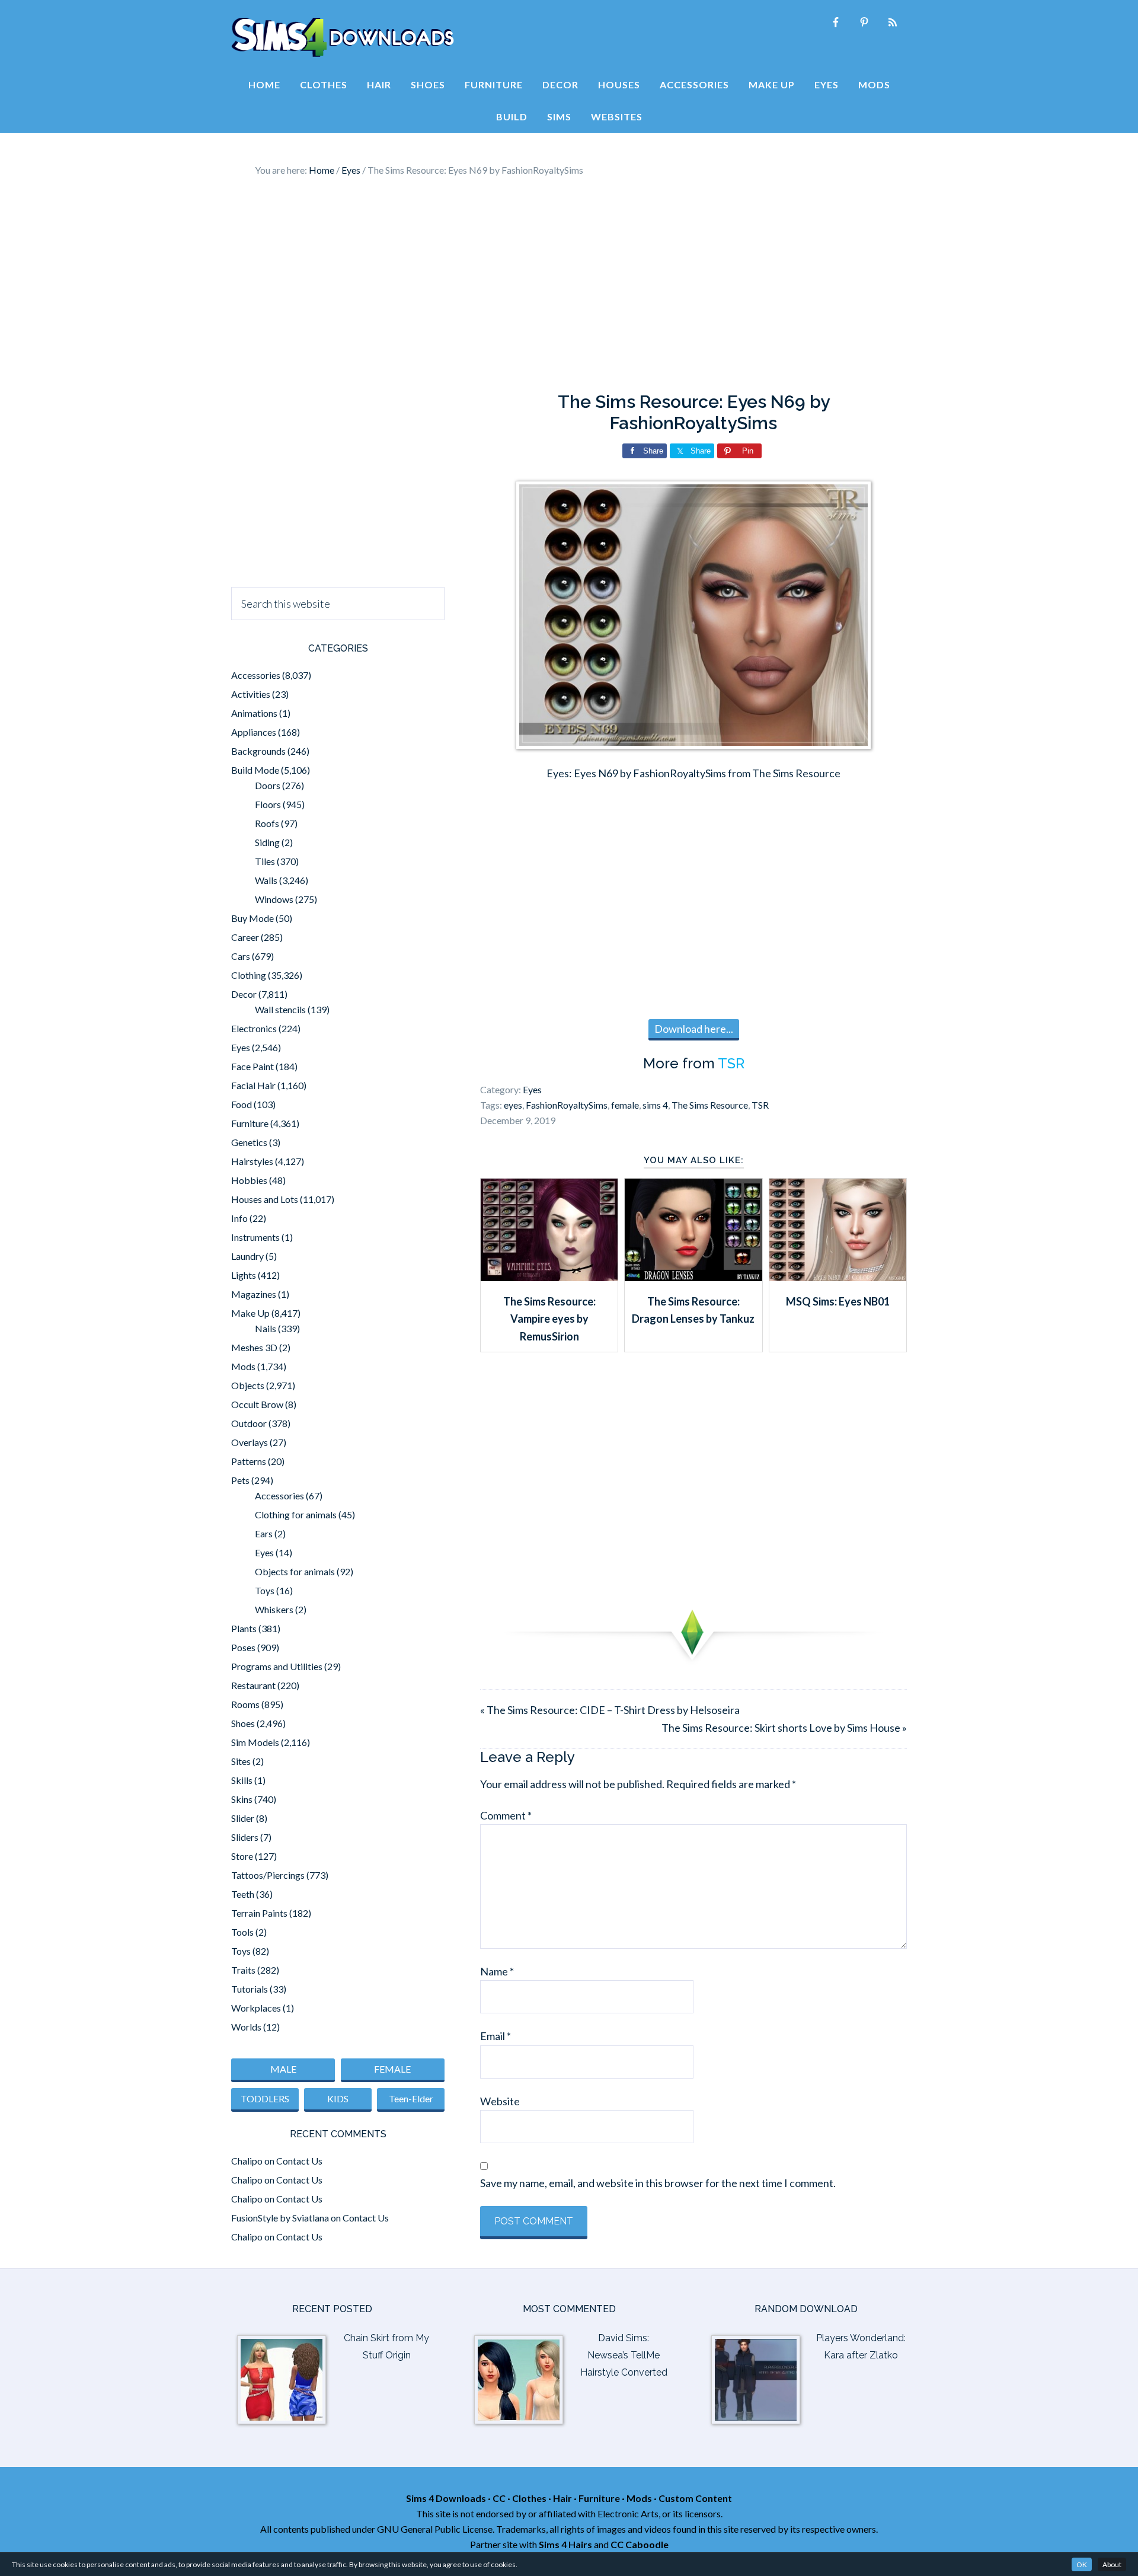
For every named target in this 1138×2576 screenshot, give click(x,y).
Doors (268, 785)
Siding (267, 842)
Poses (243, 1647)
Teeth (243, 1894)
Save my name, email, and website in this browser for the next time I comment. (658, 2183)
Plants (244, 1628)
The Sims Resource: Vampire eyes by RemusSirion (549, 1319)
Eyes (532, 1089)
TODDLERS (265, 2098)
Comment (506, 1815)
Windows (274, 899)
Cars (241, 956)
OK (1082, 2564)
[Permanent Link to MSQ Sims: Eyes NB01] (838, 1277)
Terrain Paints (259, 1913)
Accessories (256, 675)
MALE (283, 2069)
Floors (268, 804)
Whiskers (274, 1609)
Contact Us (299, 2161)
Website (500, 2101)
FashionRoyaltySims (567, 1105)
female (625, 1105)
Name (497, 1971)
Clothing (249, 975)
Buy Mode (252, 918)
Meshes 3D (254, 1347)
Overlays (250, 1442)
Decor (244, 994)
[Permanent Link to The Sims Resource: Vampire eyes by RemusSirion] (549, 1277)
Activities (251, 694)
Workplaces (256, 2008)
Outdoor (249, 1423)
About (1112, 2564)
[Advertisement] (569, 285)
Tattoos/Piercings (268, 1875)
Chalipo (247, 2161)
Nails (266, 1328)
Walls (266, 880)
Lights (244, 1275)
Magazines (254, 1294)
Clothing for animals (296, 1514)
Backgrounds (258, 751)
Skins (242, 1799)
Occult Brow (257, 1404)
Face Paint (252, 1066)
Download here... (694, 1029)
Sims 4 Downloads (343, 37)
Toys (265, 1590)
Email (496, 2036)
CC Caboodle (640, 2544)
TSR (731, 1063)
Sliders (245, 1837)
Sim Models (255, 1742)
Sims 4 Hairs (565, 2544)
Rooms (245, 1704)
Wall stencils (280, 1009)
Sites (241, 1761)
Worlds (246, 2027)
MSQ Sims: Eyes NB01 (838, 1301)
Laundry (247, 1256)
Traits (243, 1970)
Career (245, 937)
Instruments (255, 1237)
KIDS (338, 2098)
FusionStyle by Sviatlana (280, 2218)
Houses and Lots (265, 1199)
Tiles (265, 861)
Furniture (250, 1123)
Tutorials (250, 1989)
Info (239, 1218)
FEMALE (392, 2069)
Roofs (267, 823)
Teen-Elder (411, 2098)
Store (242, 1856)
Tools (242, 1932)
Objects (248, 1385)
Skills (242, 1780)
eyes (513, 1105)
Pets (240, 1480)
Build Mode (255, 770)
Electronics (254, 1028)
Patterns (249, 1461)
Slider (243, 1818)
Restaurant (253, 1685)
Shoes (243, 1723)
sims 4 (655, 1105)
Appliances (254, 732)
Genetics (249, 1142)
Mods (243, 1366)
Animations (254, 713)
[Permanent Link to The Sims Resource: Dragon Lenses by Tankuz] (693, 1277)
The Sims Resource (710, 1105)
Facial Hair (253, 1085)
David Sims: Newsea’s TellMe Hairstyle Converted (624, 2355)
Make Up (250, 1313)
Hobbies (249, 1180)
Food (242, 1104)
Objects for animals (295, 1571)
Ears (264, 1533)
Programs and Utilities (277, 1666)
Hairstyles (252, 1161)
